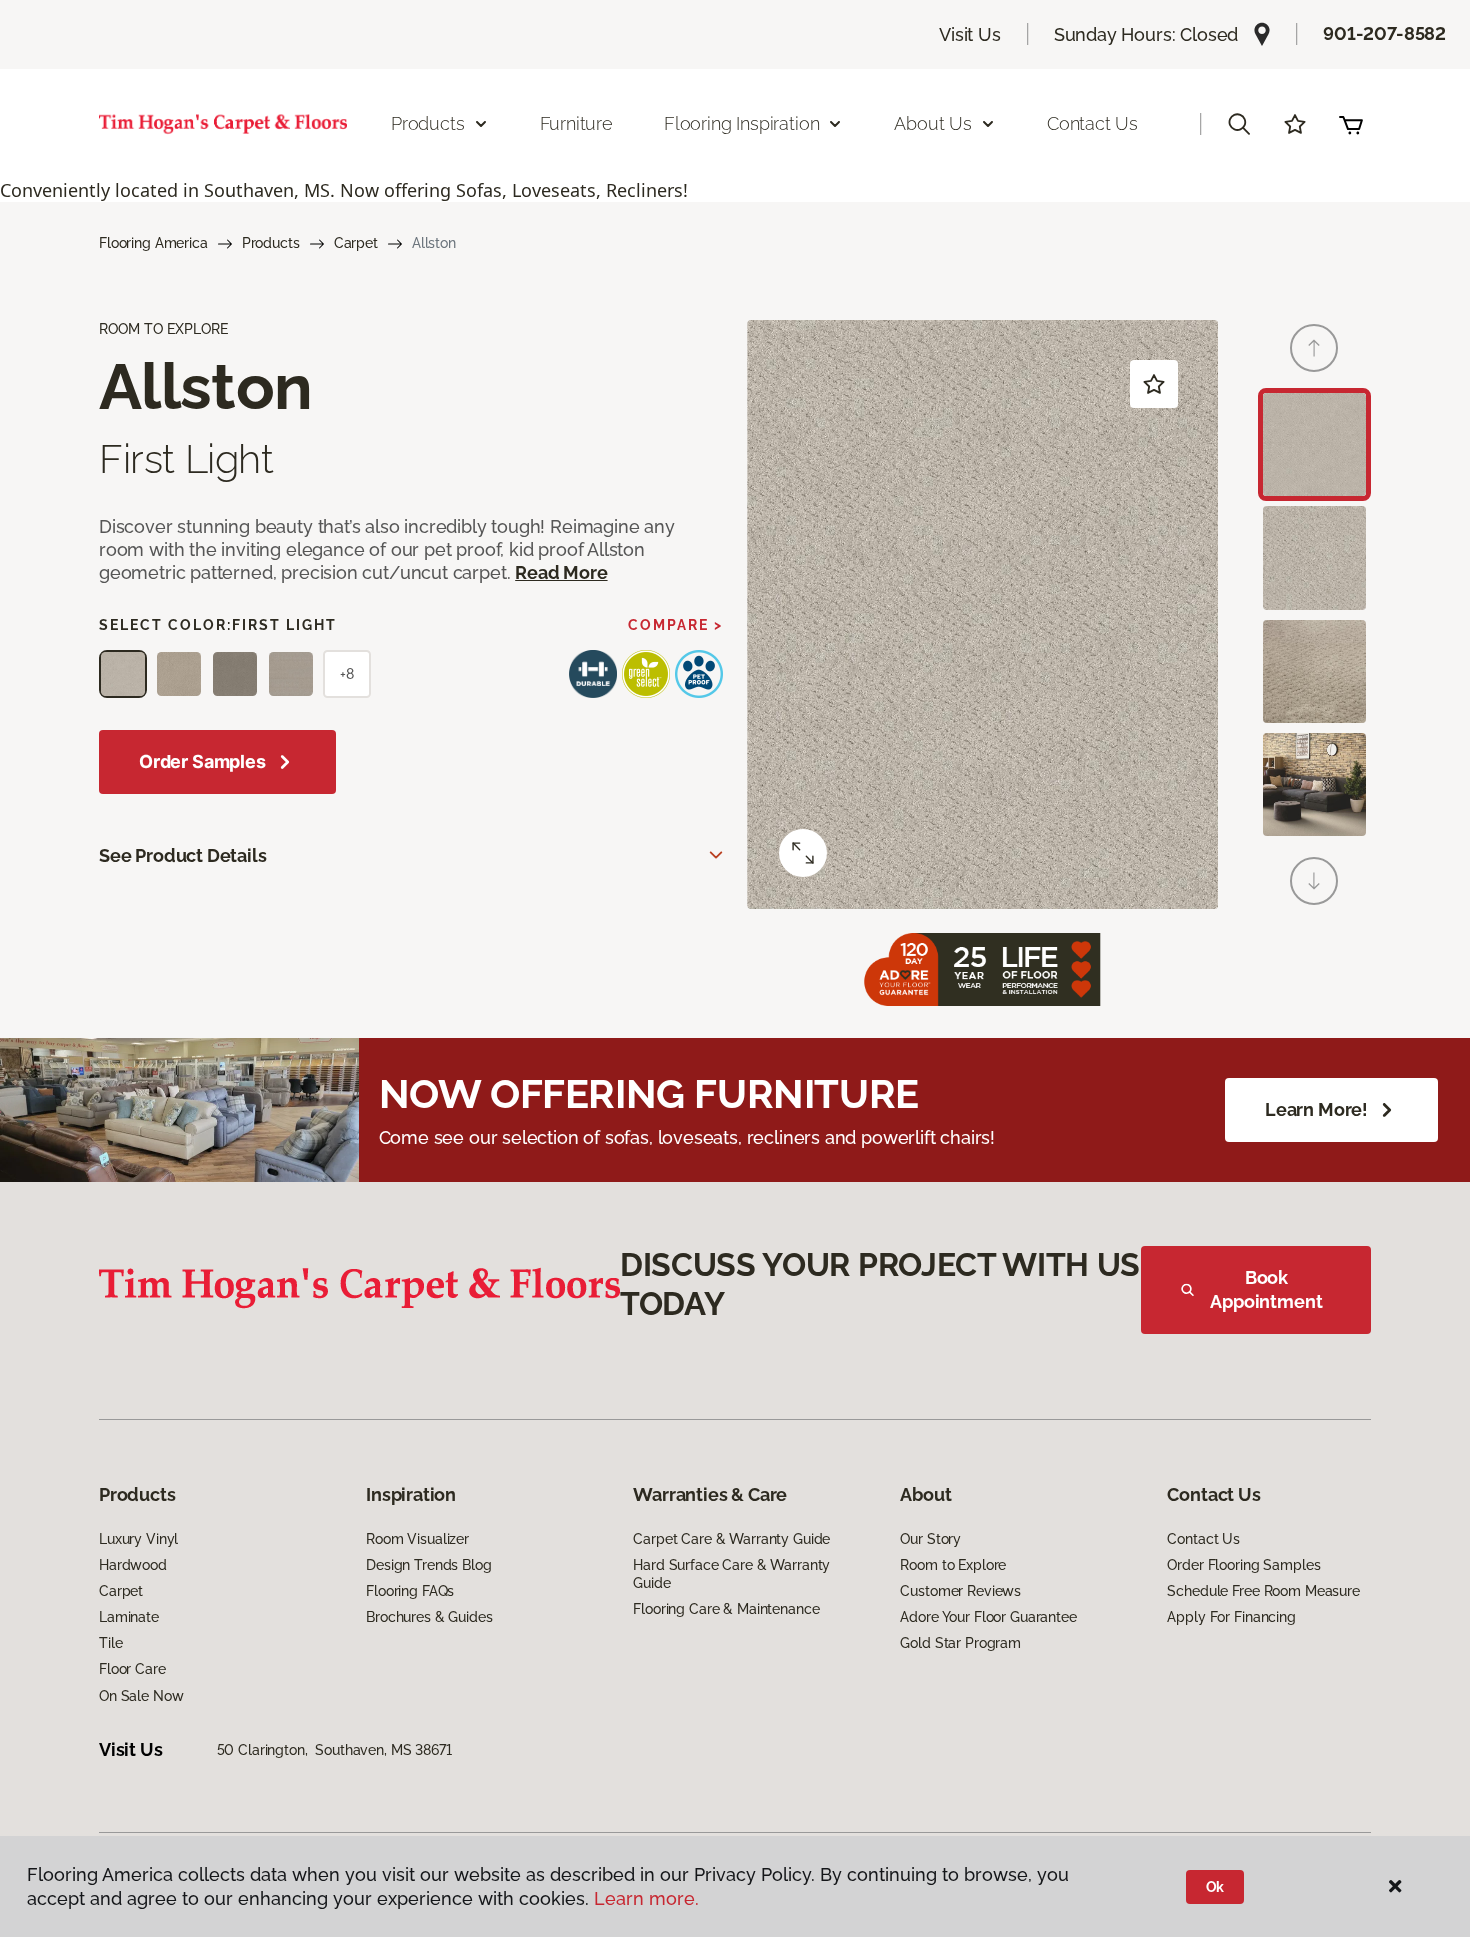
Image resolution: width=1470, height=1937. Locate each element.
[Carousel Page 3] (1314, 671)
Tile (110, 1643)
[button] (1239, 124)
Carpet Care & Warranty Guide (731, 1539)
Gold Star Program (960, 1643)
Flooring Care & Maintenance (726, 1609)
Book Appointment (1266, 1289)
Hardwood (133, 1565)
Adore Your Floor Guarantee (988, 1617)
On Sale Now (141, 1696)
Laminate (129, 1617)
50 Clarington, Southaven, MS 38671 (334, 1750)
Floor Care (132, 1669)
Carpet (356, 243)
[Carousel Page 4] (1314, 784)
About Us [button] (933, 123)
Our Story (930, 1539)
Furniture (576, 123)
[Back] (1314, 348)
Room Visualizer (417, 1539)
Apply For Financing (1231, 1617)
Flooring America (153, 243)
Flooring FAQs (410, 1591)
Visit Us (970, 34)
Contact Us (1092, 123)
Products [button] (428, 123)
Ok (1215, 1887)
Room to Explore (953, 1565)
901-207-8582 (1384, 33)
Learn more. (646, 1898)
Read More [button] (561, 572)
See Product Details (183, 855)
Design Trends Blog (428, 1565)
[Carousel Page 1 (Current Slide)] (1314, 444)
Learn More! (1316, 1109)
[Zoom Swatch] (803, 853)
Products (271, 243)
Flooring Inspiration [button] (741, 123)
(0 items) (1351, 124)
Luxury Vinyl (138, 1539)
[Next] (1314, 881)
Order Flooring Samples (1243, 1565)
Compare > (675, 625)
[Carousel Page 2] (1314, 557)
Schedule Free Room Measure (1263, 1591)
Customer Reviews (960, 1591)
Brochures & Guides (429, 1617)
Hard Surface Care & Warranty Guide (731, 1574)
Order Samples (202, 761)
